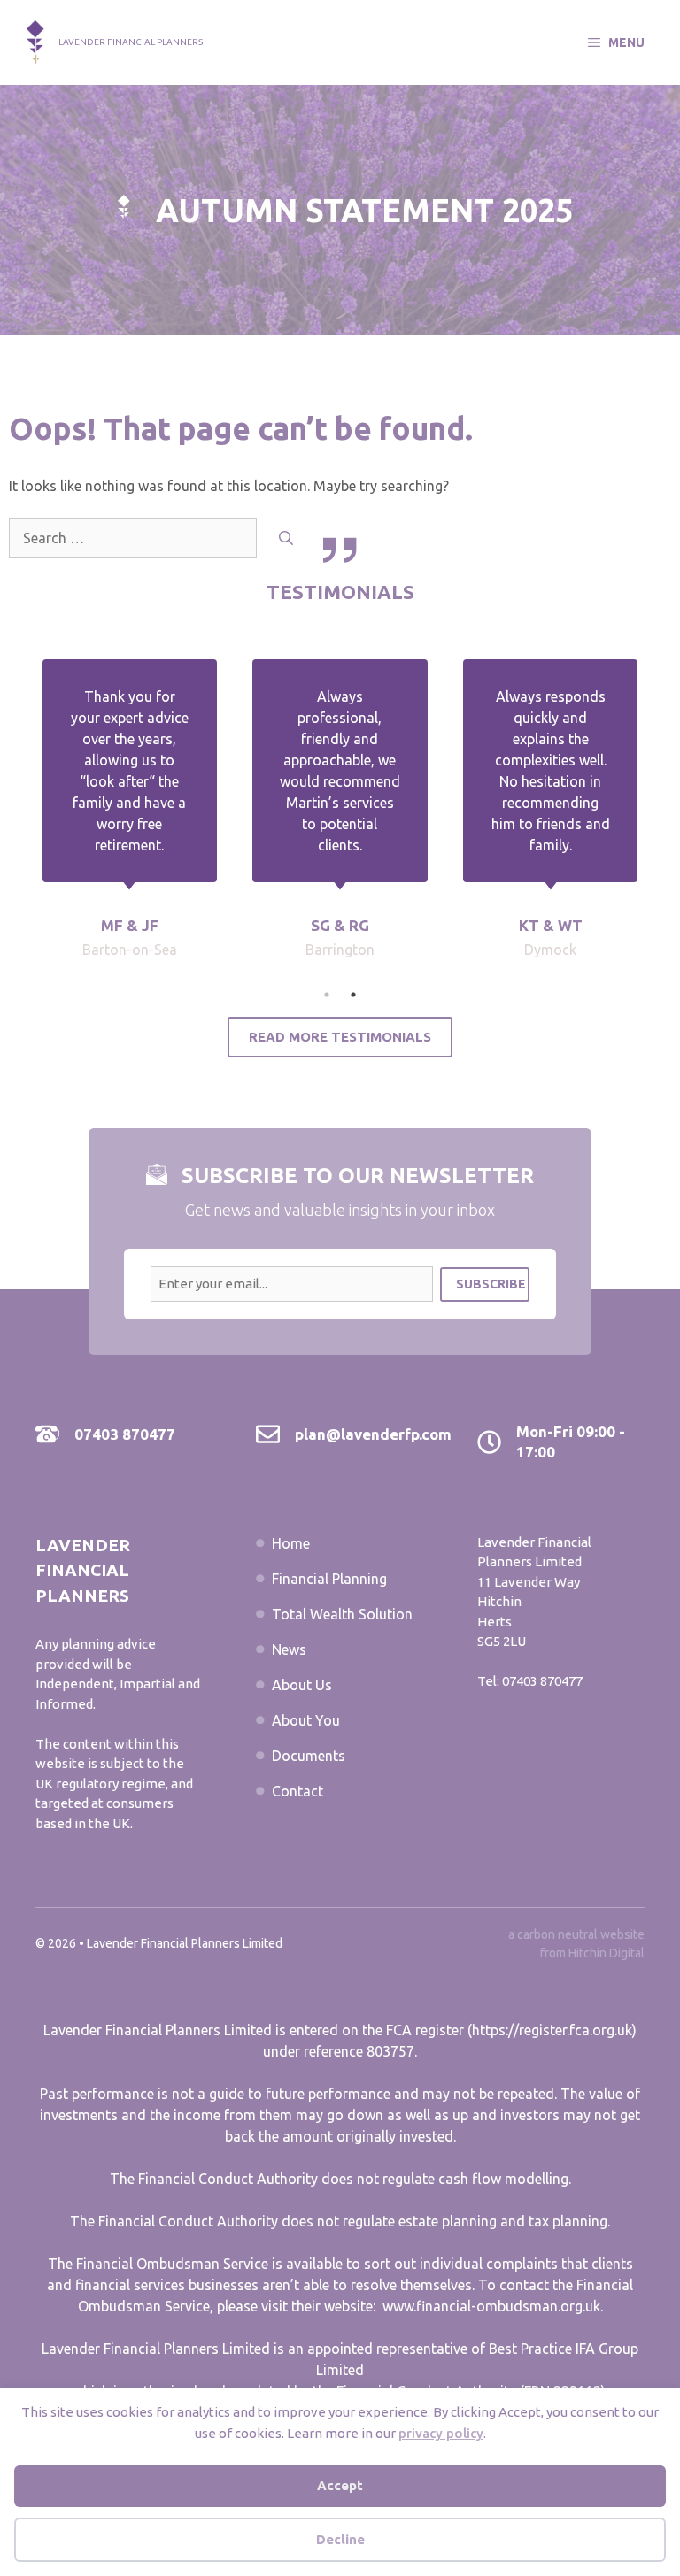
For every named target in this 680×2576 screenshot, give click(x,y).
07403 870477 (125, 1434)
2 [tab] (353, 995)
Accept (340, 2485)
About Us (302, 1685)
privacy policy (441, 2433)
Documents (309, 1756)
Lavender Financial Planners (131, 42)
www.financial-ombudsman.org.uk (491, 2306)
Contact (297, 1791)
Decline (340, 2539)
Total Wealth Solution (342, 1614)
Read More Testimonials (340, 1037)
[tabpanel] (340, 820)
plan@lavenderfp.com (373, 1434)
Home (291, 1543)
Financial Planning (329, 1579)
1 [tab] (327, 995)
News (289, 1649)
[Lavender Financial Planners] (35, 41)
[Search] (286, 538)
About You (306, 1720)
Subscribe (491, 1284)
